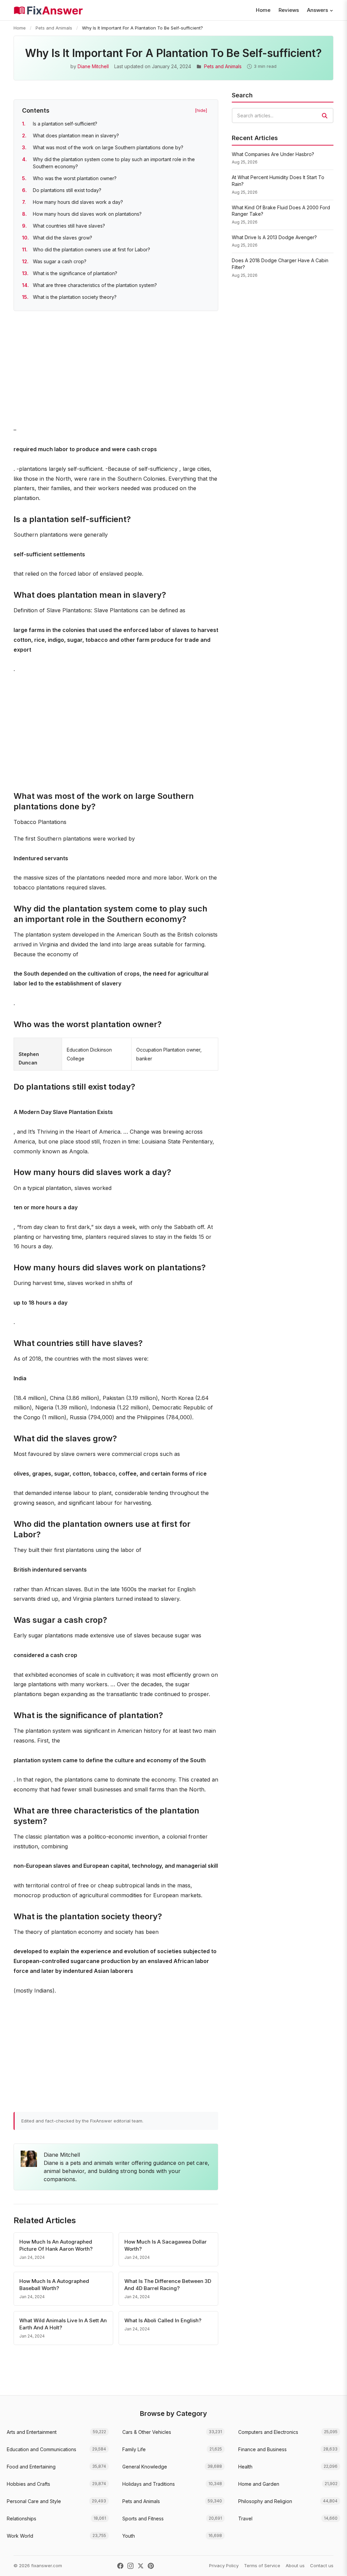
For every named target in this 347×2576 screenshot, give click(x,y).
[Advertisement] (116, 369)
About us (295, 2565)
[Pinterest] (151, 2566)
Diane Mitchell (93, 66)
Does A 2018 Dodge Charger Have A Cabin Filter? (280, 264)
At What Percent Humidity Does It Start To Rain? (278, 181)
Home (263, 10)
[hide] (201, 110)
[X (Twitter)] (141, 2566)
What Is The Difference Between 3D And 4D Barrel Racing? (168, 2285)
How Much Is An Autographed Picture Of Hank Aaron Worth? (56, 2245)
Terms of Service (262, 2565)
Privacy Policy (224, 2565)
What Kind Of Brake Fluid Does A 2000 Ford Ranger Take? (281, 211)
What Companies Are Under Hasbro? (273, 154)
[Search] (325, 116)
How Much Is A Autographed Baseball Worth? (54, 2285)
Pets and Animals (54, 28)
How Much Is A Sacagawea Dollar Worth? (166, 2245)
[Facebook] (120, 2566)
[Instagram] (130, 2566)
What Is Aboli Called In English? (163, 2320)
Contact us (322, 2565)
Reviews (289, 10)
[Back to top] (331, 2564)
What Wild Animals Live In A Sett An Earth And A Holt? (63, 2324)
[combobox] (283, 116)
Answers (318, 10)
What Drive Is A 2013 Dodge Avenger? (274, 237)
